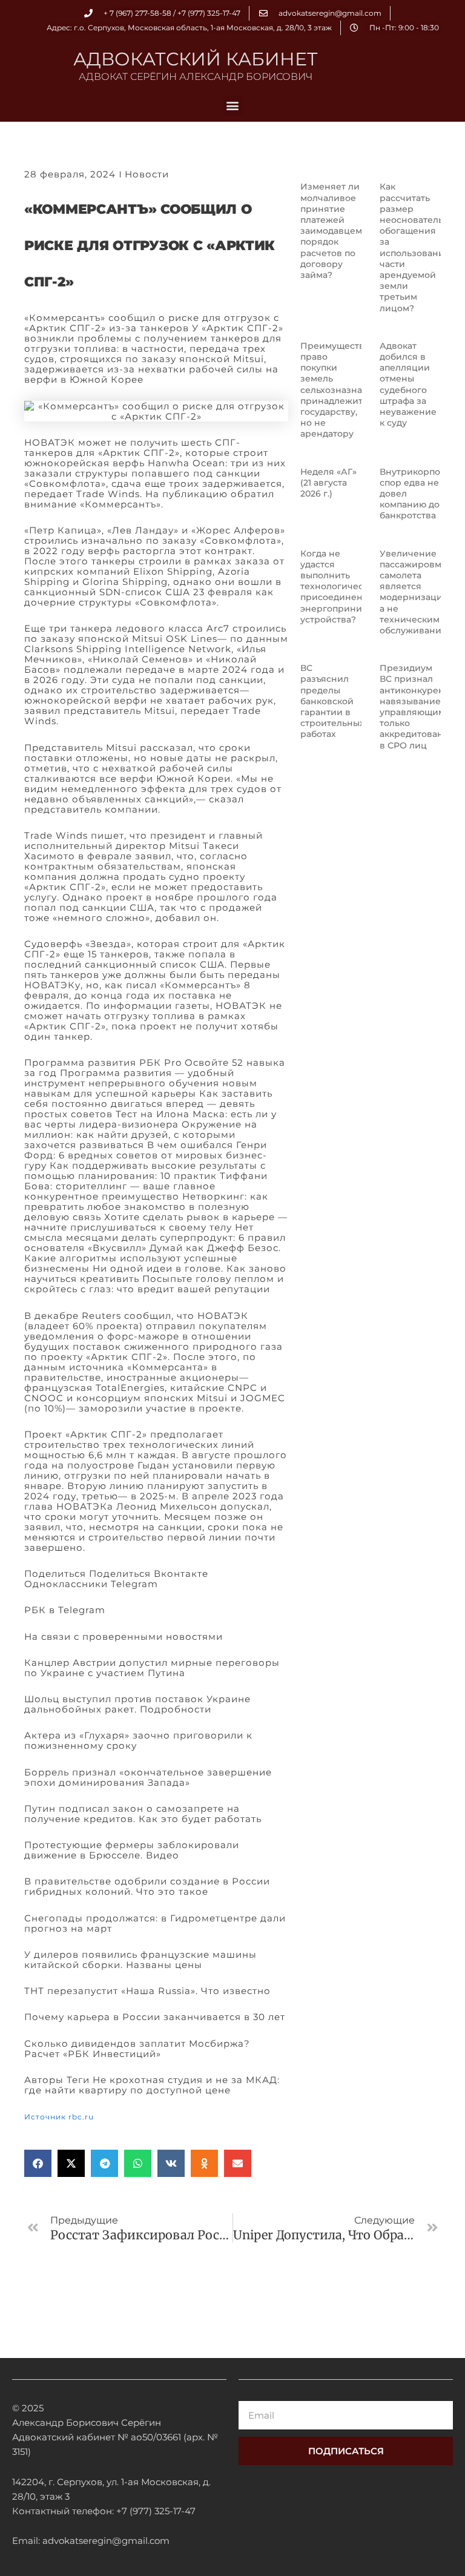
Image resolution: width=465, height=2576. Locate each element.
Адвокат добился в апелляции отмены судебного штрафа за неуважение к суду (408, 384)
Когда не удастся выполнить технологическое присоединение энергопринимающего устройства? (352, 586)
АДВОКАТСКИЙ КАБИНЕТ (196, 59)
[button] (233, 106)
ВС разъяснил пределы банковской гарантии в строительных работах (332, 701)
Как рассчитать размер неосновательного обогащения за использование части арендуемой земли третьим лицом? (422, 247)
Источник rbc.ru (59, 2117)
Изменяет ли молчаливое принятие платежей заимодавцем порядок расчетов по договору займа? (331, 231)
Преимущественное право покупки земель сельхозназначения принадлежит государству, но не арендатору (347, 390)
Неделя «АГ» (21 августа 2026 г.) (328, 483)
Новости (147, 174)
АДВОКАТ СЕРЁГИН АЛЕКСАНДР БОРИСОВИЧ (196, 77)
